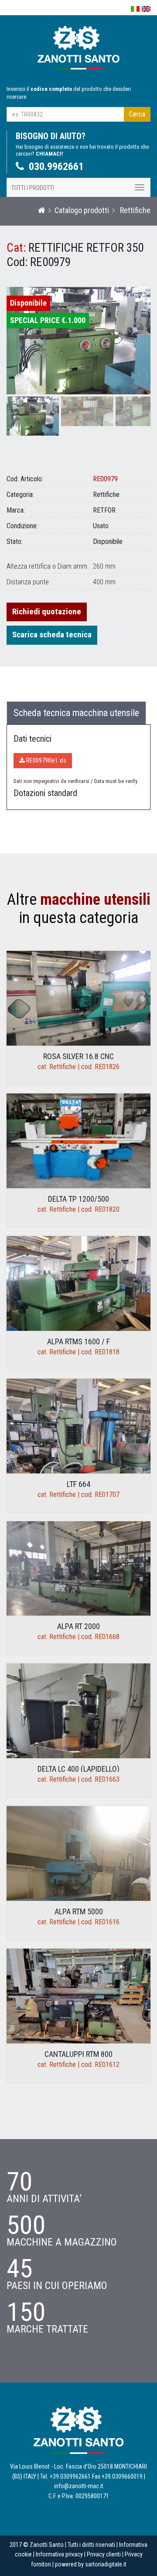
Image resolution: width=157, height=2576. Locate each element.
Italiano (135, 9)
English (146, 9)
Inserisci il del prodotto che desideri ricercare (69, 93)
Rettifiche (134, 210)
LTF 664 (78, 1484)
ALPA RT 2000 (78, 1626)
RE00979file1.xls (46, 760)
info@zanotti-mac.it (79, 2486)
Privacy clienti (104, 2554)
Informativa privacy (59, 2554)
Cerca (137, 114)
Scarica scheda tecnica (52, 635)
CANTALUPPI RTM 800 (78, 2054)
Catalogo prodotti (82, 210)
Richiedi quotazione (47, 612)
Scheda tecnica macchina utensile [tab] (76, 713)
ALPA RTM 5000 (79, 1911)
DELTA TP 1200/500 (78, 1199)
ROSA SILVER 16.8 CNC (78, 1056)
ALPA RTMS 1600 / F (78, 1341)
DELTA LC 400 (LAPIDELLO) (78, 1769)
